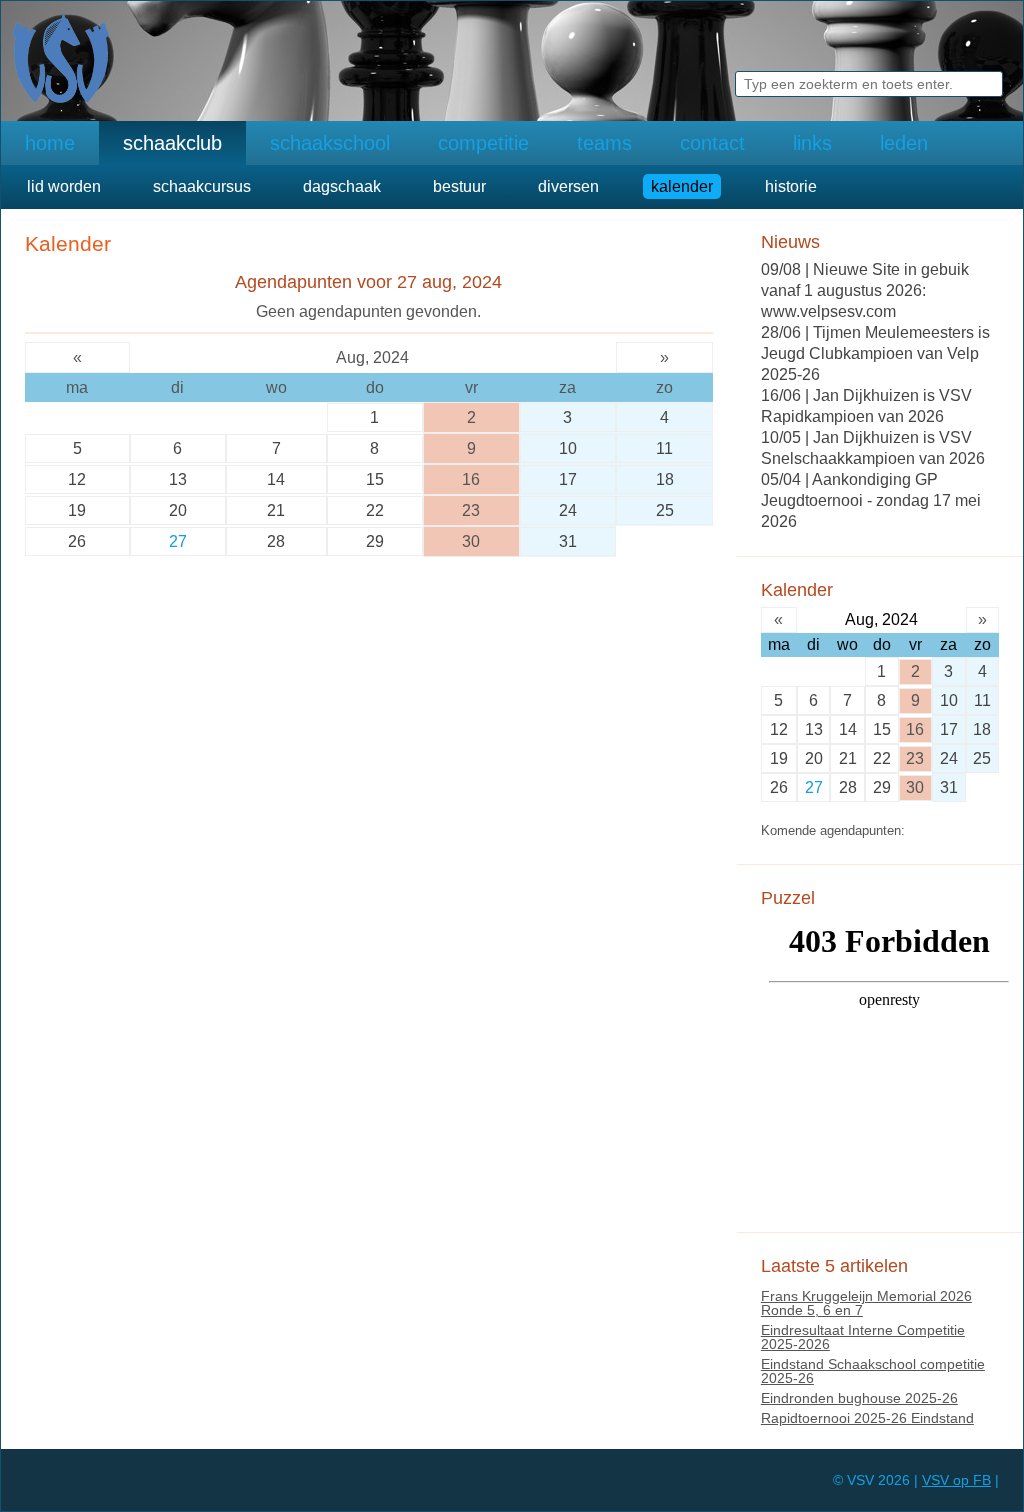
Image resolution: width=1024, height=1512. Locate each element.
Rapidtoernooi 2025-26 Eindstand (867, 1418)
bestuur (459, 186)
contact (712, 143)
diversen (568, 186)
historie (791, 186)
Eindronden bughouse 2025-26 (859, 1398)
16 (471, 479)
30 (471, 541)
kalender (682, 186)
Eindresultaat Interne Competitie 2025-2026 (863, 1337)
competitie (483, 143)
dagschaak (342, 186)
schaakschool (330, 143)
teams (604, 143)
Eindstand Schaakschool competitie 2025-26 (873, 1371)
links (812, 143)
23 (471, 510)
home (50, 143)
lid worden (64, 186)
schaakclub (172, 143)
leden (904, 143)
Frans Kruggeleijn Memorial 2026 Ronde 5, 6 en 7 (866, 1303)
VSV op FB (956, 1480)
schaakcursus (202, 186)
